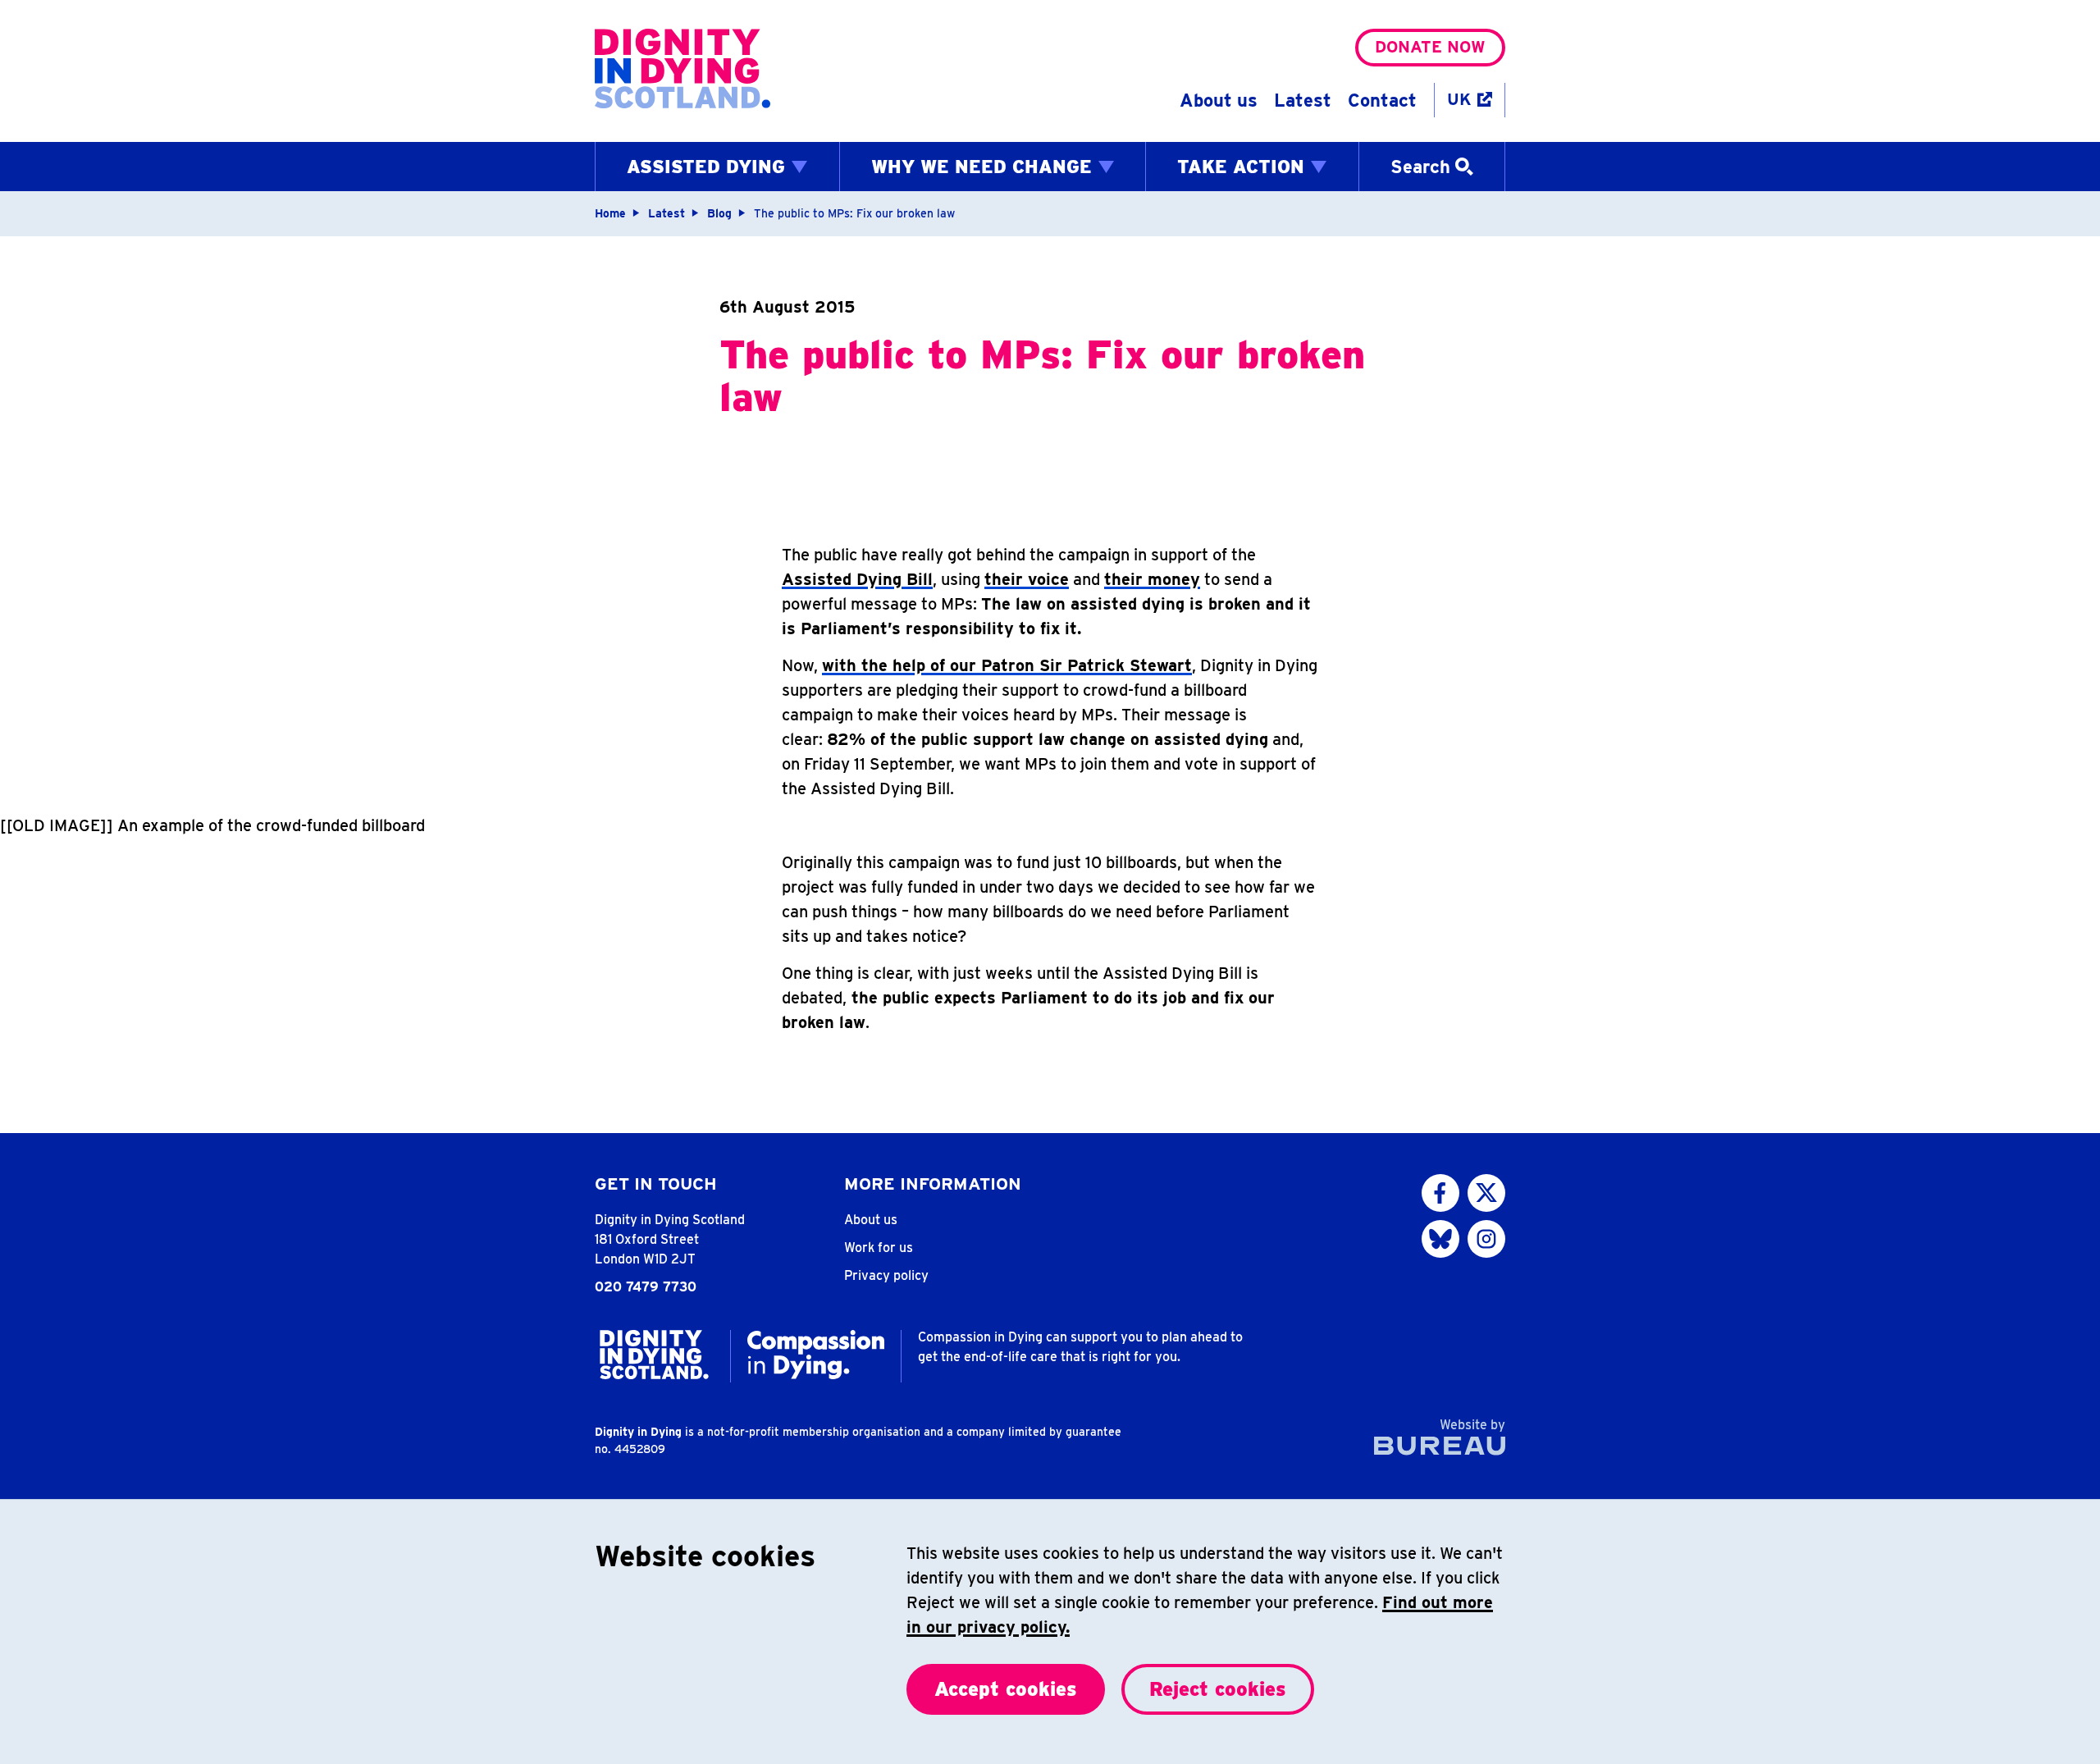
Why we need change (982, 167)
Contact (1382, 100)
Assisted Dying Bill (857, 579)
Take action (1241, 167)
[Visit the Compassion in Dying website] (816, 1355)
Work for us (879, 1248)
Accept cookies (1006, 1689)
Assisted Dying (706, 167)
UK (1459, 99)
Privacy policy (886, 1275)
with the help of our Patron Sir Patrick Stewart (1007, 665)
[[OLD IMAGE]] (57, 825)
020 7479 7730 (646, 1287)
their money (1152, 579)
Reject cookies (1218, 1689)
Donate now (1430, 47)
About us (1219, 100)
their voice (1027, 579)
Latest (1303, 100)
